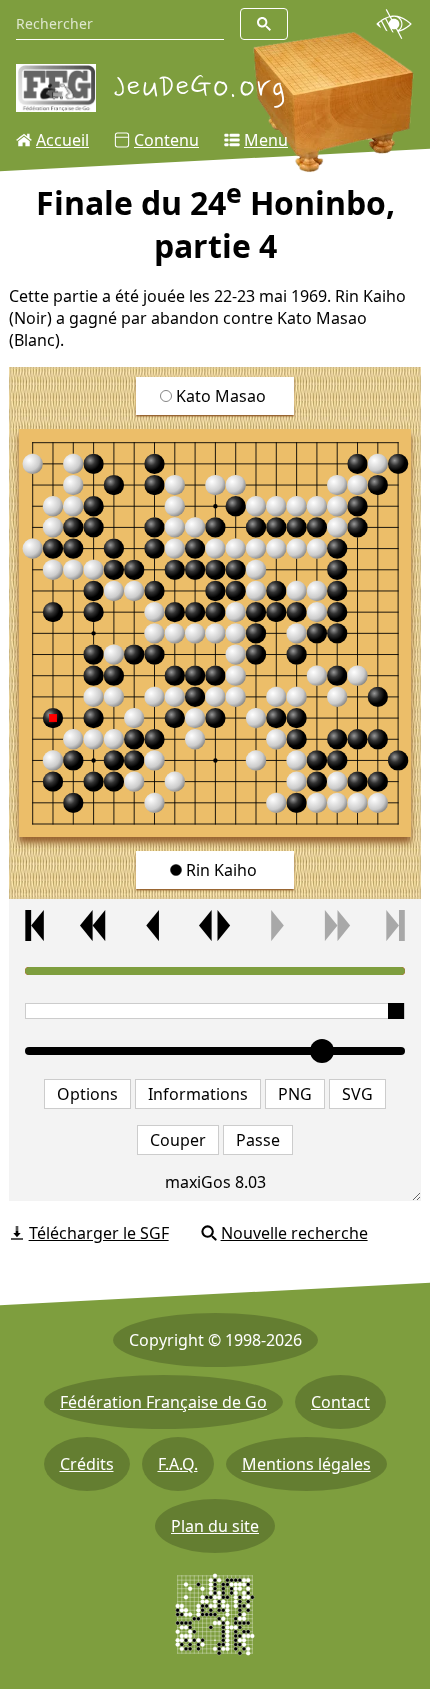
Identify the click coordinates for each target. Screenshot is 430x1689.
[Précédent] (155, 925)
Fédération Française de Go (163, 1402)
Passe (258, 1140)
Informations (198, 1094)
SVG (357, 1094)
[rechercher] (264, 24)
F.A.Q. (178, 1464)
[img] (215, 633)
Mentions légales (306, 1464)
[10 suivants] (335, 925)
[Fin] (396, 925)
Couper (178, 1140)
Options (87, 1094)
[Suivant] (275, 925)
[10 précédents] (95, 925)
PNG (295, 1094)
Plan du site (215, 1526)
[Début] (35, 925)
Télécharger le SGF (99, 1233)
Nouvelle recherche (294, 1233)
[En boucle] (215, 925)
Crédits (87, 1464)
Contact (340, 1402)
